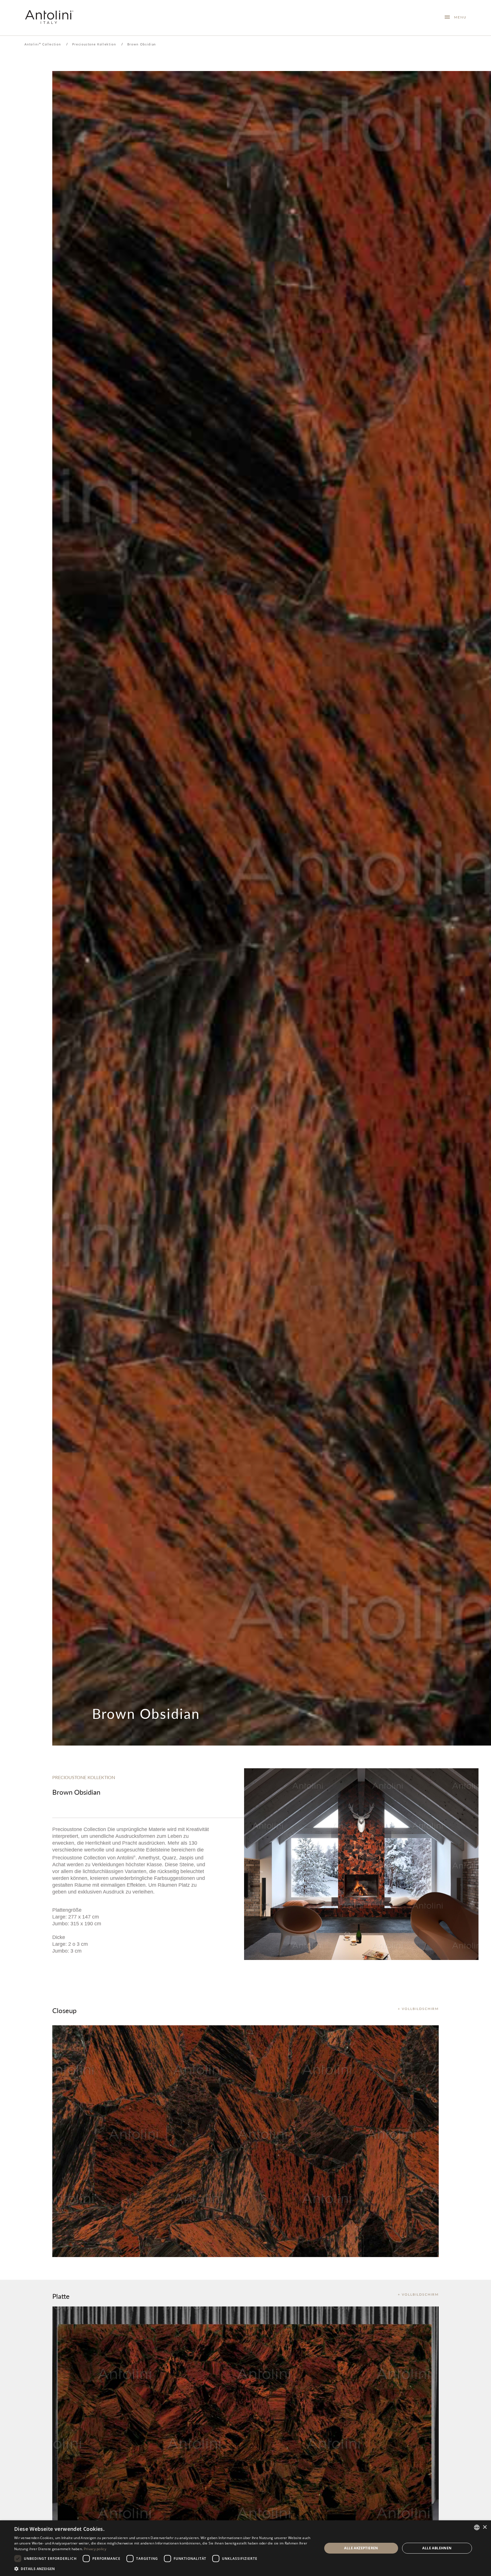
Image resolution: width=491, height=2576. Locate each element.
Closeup (64, 2010)
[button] (164, 2568)
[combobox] (477, 2527)
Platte (61, 2296)
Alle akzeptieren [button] (361, 2548)
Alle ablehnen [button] (437, 2548)
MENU (458, 17)
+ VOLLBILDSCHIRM (418, 2009)
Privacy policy (95, 2549)
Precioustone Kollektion (94, 44)
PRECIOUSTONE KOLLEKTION (84, 1777)
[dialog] (246, 2548)
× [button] (485, 2527)
